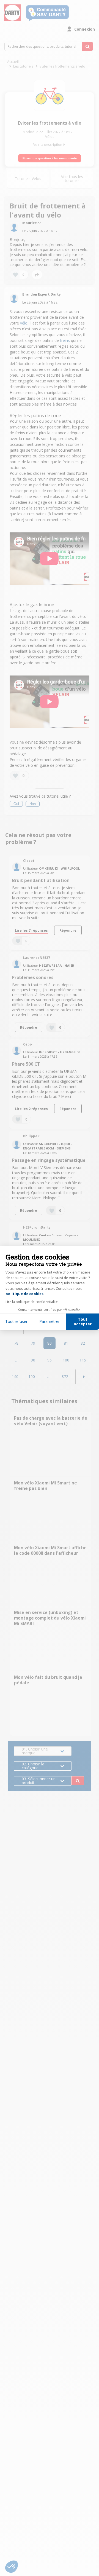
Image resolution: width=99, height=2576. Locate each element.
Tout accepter (83, 1322)
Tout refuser (16, 1321)
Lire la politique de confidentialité (32, 1302)
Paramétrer (50, 1321)
